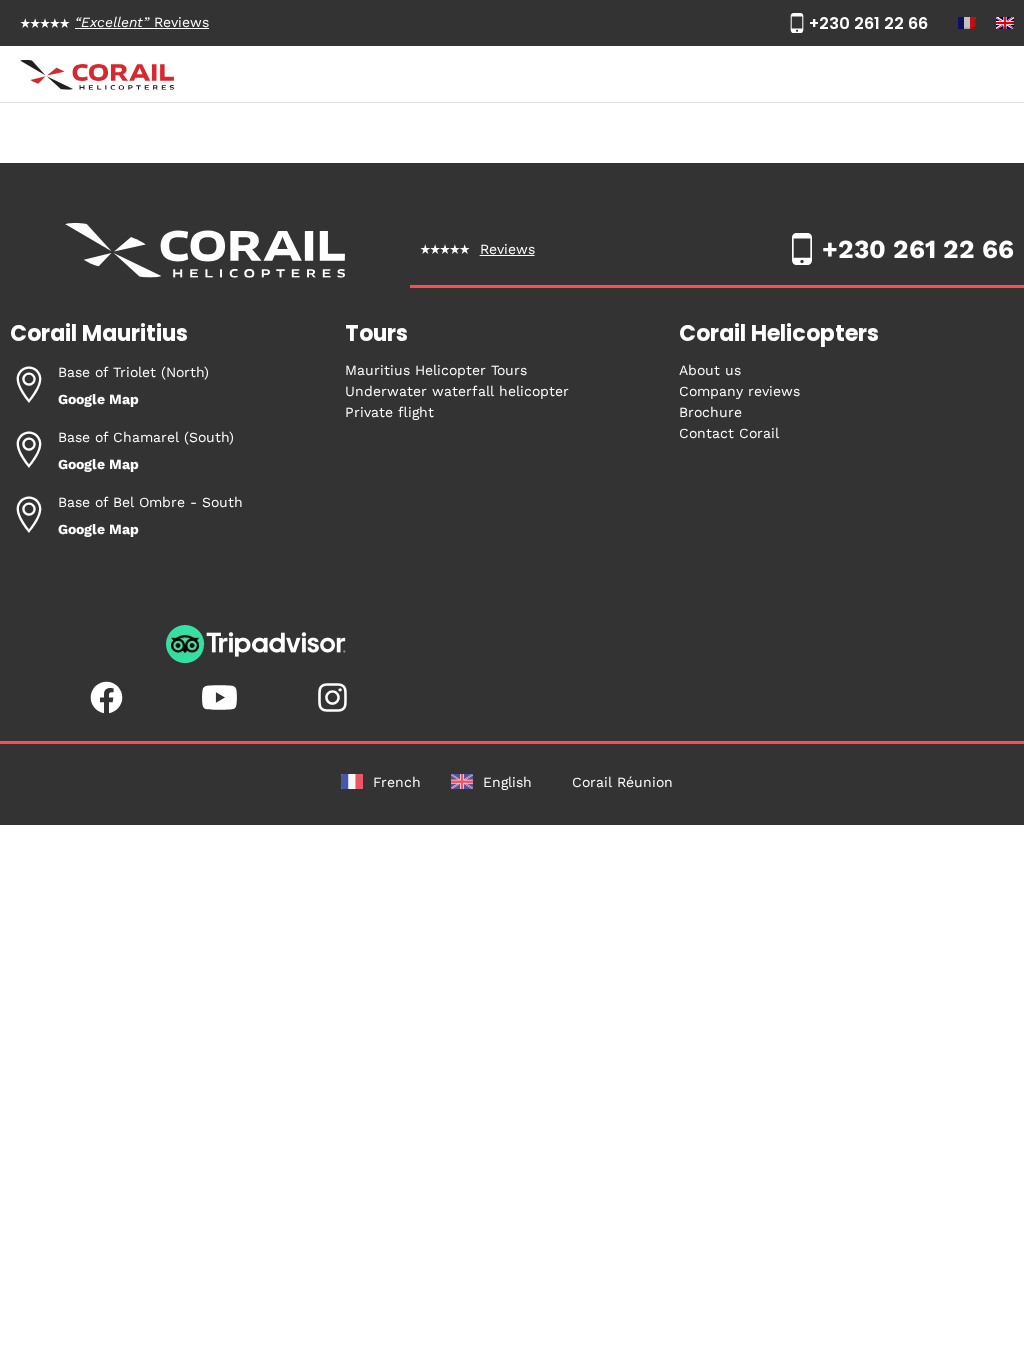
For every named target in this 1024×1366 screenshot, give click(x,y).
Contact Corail (729, 433)
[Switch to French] (967, 23)
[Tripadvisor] (256, 659)
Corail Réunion (622, 782)
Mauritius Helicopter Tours (436, 370)
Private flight (389, 412)
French (397, 782)
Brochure (710, 412)
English (507, 782)
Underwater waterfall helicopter (457, 391)
